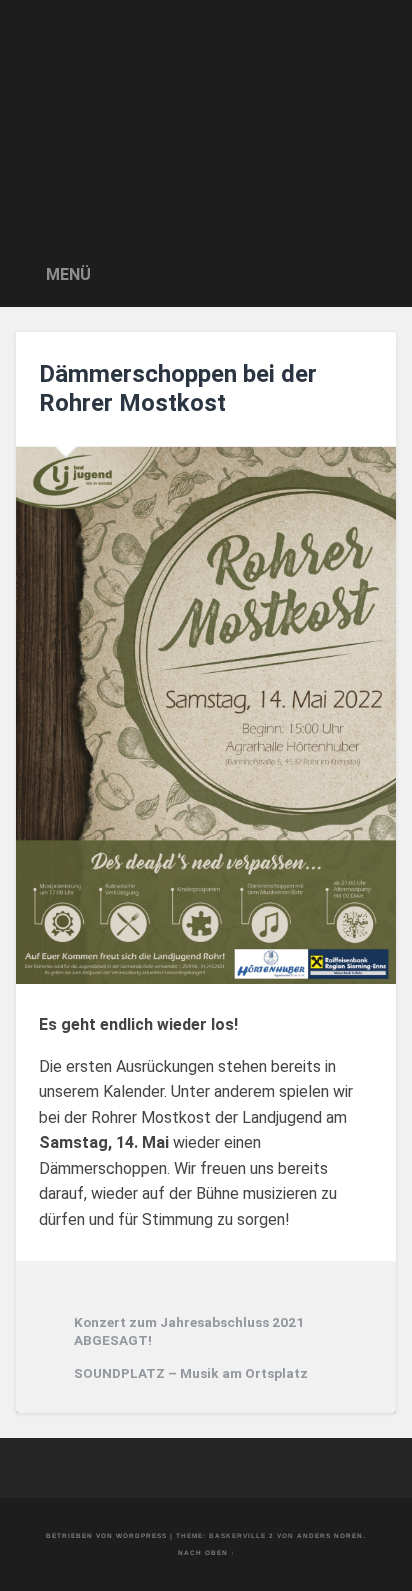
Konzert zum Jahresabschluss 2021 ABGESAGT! (189, 1331)
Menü (68, 274)
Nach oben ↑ (206, 1552)
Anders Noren (330, 1535)
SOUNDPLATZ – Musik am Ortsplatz (191, 1373)
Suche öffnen (375, 273)
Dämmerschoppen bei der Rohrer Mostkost (178, 388)
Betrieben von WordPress (106, 1535)
